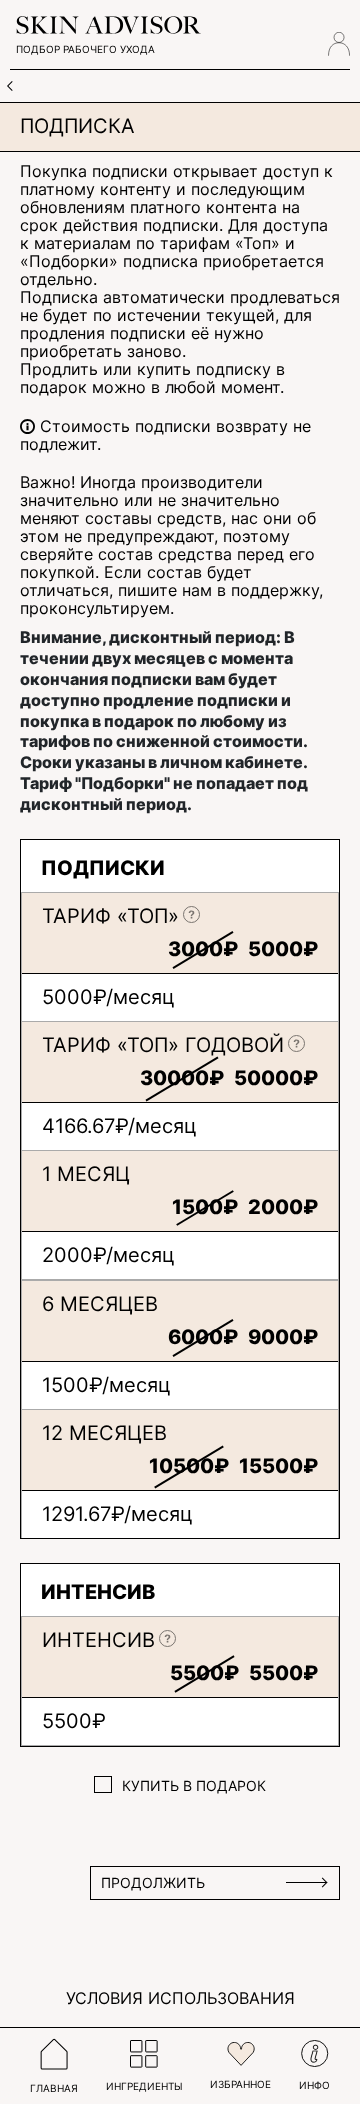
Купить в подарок (193, 1786)
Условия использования (180, 1998)
